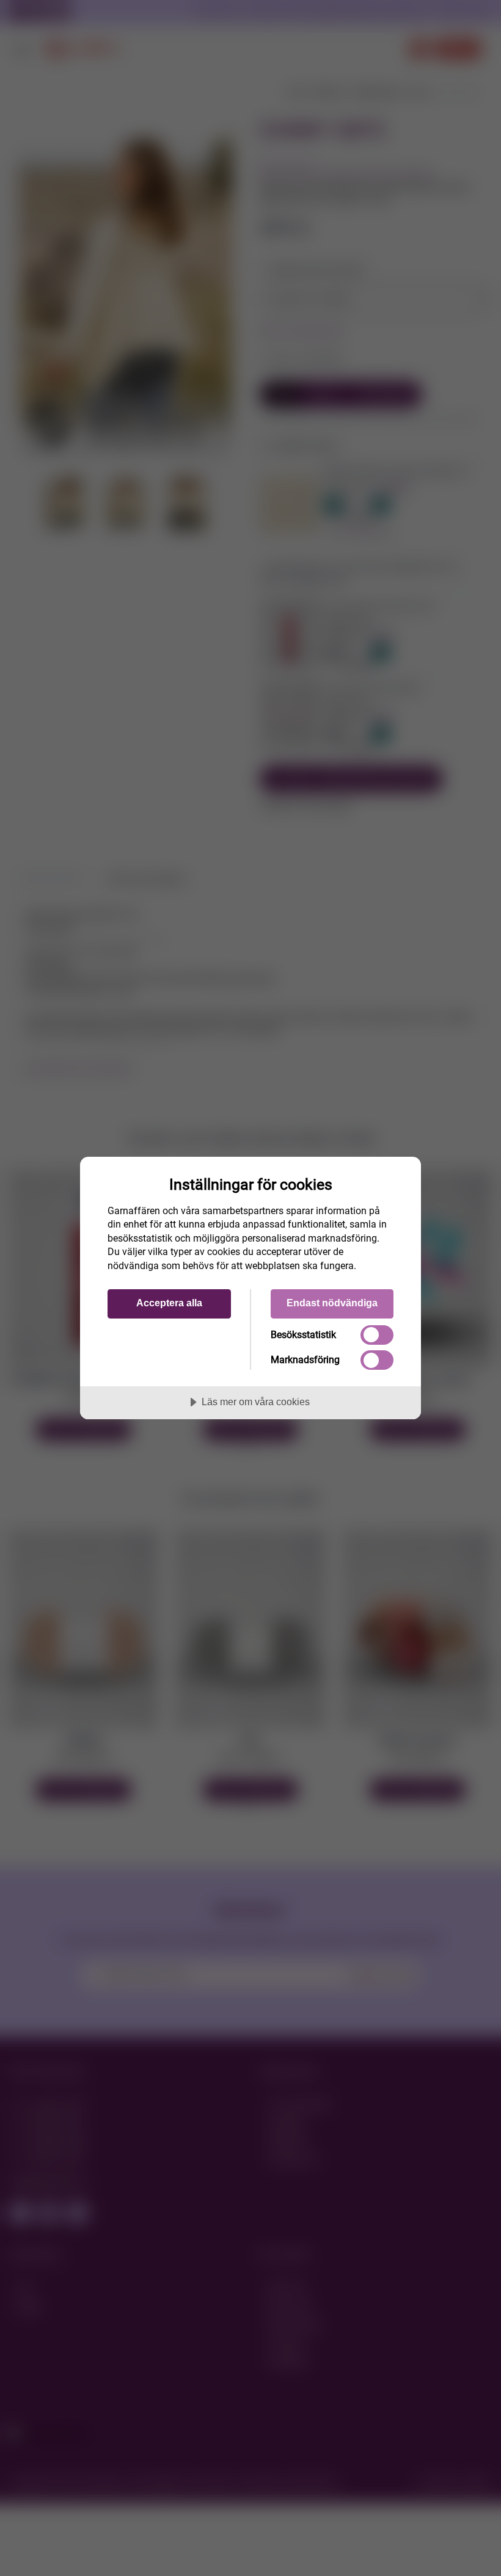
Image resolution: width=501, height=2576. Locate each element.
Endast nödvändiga (332, 1303)
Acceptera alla (169, 1303)
